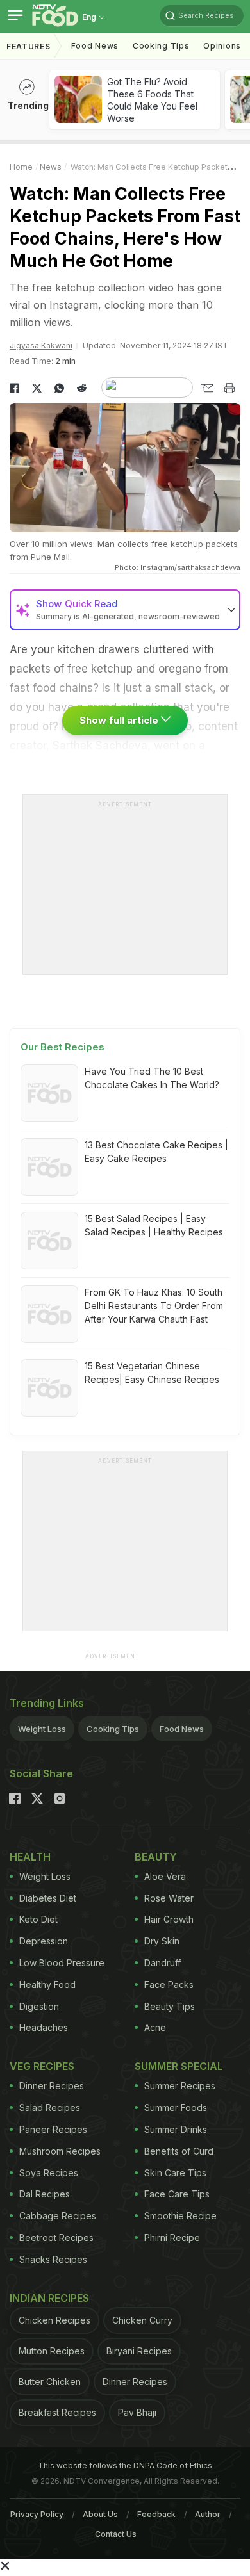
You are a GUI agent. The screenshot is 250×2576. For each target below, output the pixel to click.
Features (29, 46)
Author (208, 2514)
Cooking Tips (113, 1729)
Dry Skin (162, 1941)
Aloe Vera (165, 1876)
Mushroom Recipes (60, 2151)
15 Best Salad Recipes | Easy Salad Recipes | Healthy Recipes (154, 1225)
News (51, 167)
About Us (100, 2514)
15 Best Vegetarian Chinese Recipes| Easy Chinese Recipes (152, 1373)
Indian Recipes (49, 2298)
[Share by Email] (207, 388)
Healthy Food (47, 1985)
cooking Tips (161, 46)
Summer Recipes (180, 2086)
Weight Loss (42, 1729)
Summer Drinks (176, 2129)
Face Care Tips (177, 2194)
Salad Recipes (50, 2107)
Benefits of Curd (179, 2151)
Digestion (39, 2006)
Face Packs (169, 1985)
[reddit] (82, 388)
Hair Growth (169, 1919)
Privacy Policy (37, 2514)
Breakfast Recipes (57, 2412)
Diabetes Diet (48, 1898)
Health (30, 1857)
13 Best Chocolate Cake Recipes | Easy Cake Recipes (156, 1152)
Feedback (156, 2514)
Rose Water (169, 1898)
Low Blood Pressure (62, 1963)
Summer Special (179, 2066)
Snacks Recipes (53, 2259)
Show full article (120, 720)
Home (21, 167)
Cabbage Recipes (58, 2216)
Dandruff (162, 1963)
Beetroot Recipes (56, 2238)
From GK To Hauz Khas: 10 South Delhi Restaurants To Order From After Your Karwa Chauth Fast (154, 1306)
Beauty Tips (170, 2006)
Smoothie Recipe (180, 2216)
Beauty (156, 1857)
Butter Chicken (50, 2382)
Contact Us (116, 2534)
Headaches (44, 2027)
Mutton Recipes (52, 2351)
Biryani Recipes (139, 2351)
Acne (155, 2027)
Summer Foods (176, 2107)
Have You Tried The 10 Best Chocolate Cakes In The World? (152, 1078)
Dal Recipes (45, 2194)
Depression (44, 1941)
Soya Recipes (49, 2173)
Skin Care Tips (175, 2173)
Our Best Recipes (63, 1047)
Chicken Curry (142, 2320)
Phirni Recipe (172, 2238)
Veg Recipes (42, 2066)
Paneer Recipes (53, 2129)
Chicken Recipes (54, 2320)
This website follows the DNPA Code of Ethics (125, 2466)
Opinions (222, 46)
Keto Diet (38, 1919)
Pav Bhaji (137, 2412)
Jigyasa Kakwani (41, 346)
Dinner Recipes (52, 2086)
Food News (95, 46)
